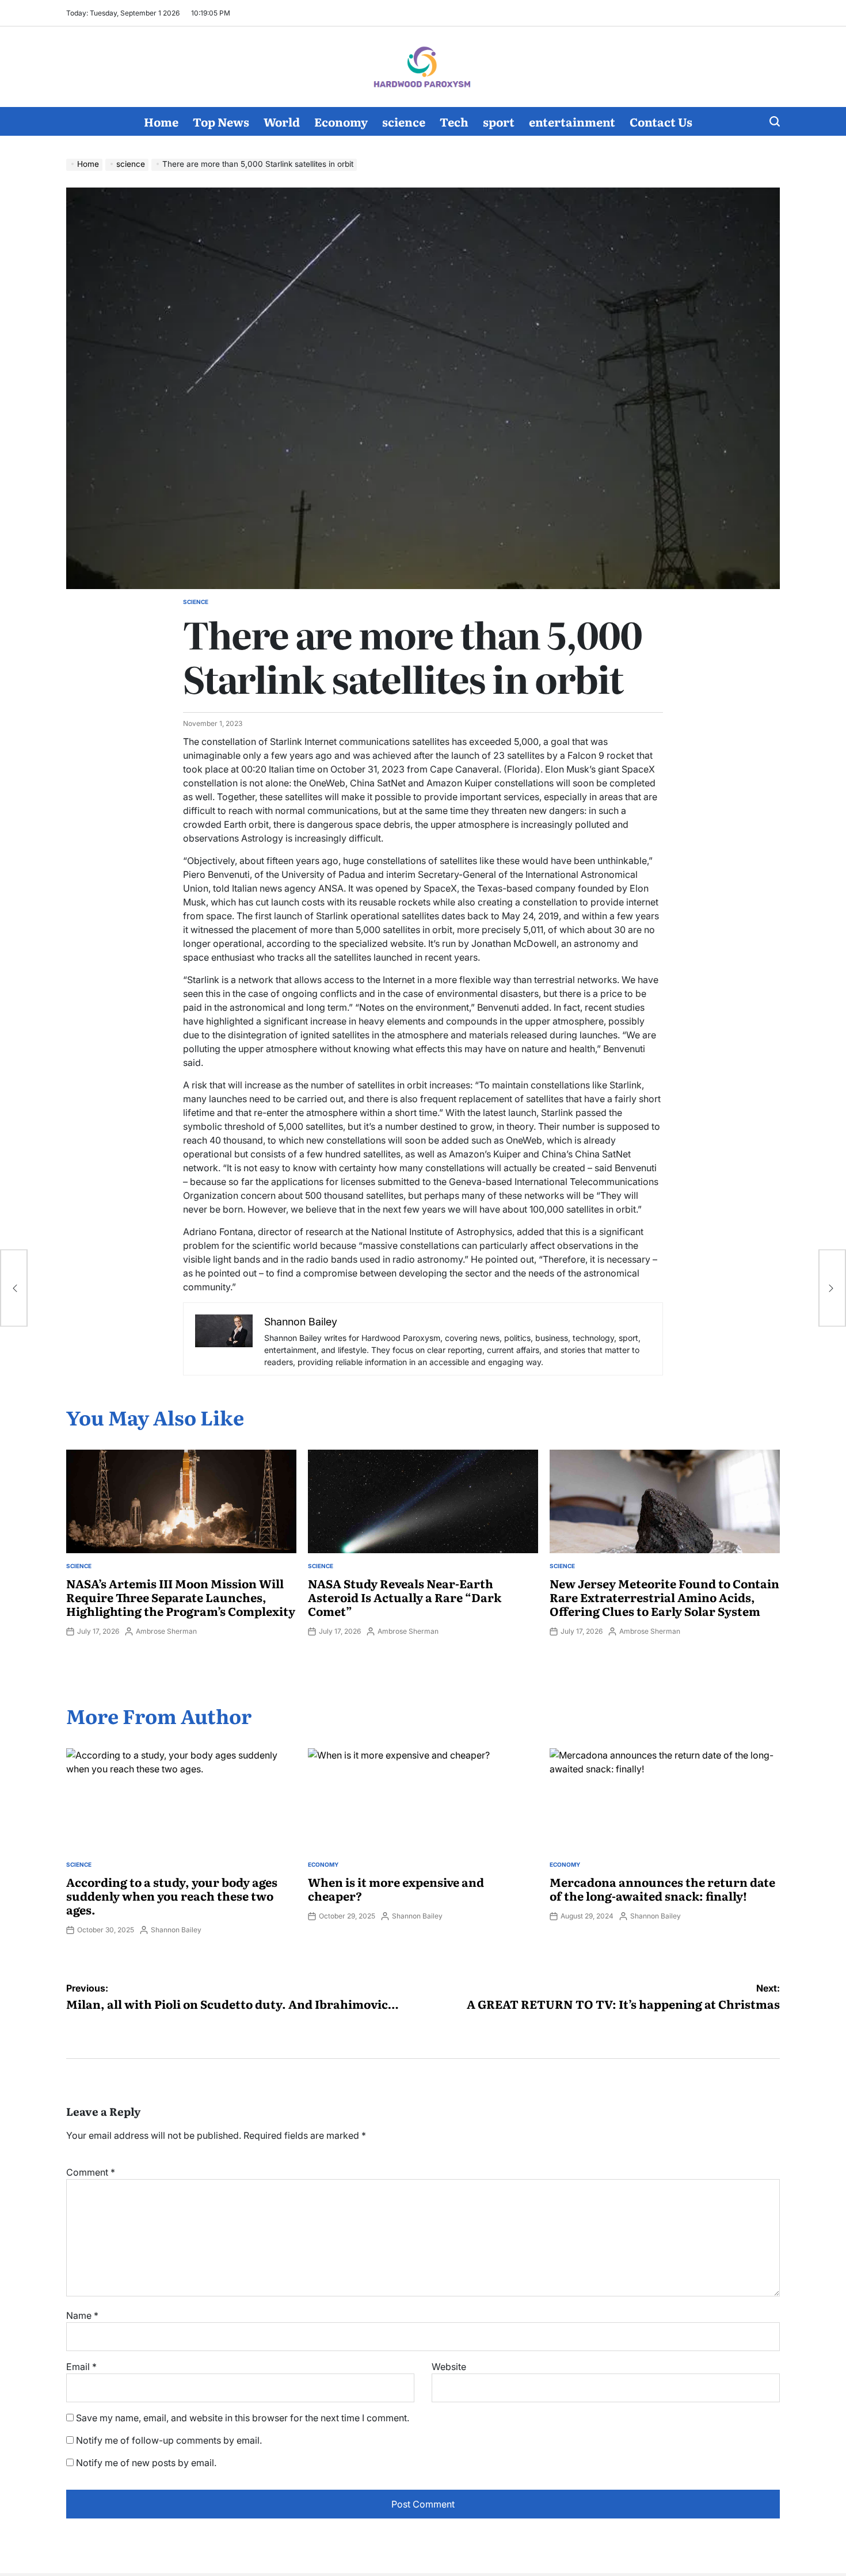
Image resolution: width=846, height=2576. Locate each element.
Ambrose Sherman (166, 1631)
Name (82, 2315)
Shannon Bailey (176, 1930)
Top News (221, 121)
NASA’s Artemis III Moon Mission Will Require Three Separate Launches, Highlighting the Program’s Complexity (181, 1597)
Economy (341, 121)
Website (449, 2367)
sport (499, 121)
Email (81, 2367)
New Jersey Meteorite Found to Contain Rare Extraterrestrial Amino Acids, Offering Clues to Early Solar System (664, 1597)
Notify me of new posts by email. (146, 2463)
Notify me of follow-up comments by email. (169, 2440)
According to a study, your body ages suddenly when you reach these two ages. (172, 1895)
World (282, 121)
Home (161, 121)
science (404, 121)
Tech (454, 121)
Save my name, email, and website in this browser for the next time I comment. (243, 2418)
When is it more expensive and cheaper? (396, 1889)
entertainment (572, 121)
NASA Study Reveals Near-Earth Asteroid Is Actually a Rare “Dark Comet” (405, 1597)
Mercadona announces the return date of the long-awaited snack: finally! (662, 1889)
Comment (91, 2172)
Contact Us (661, 121)
